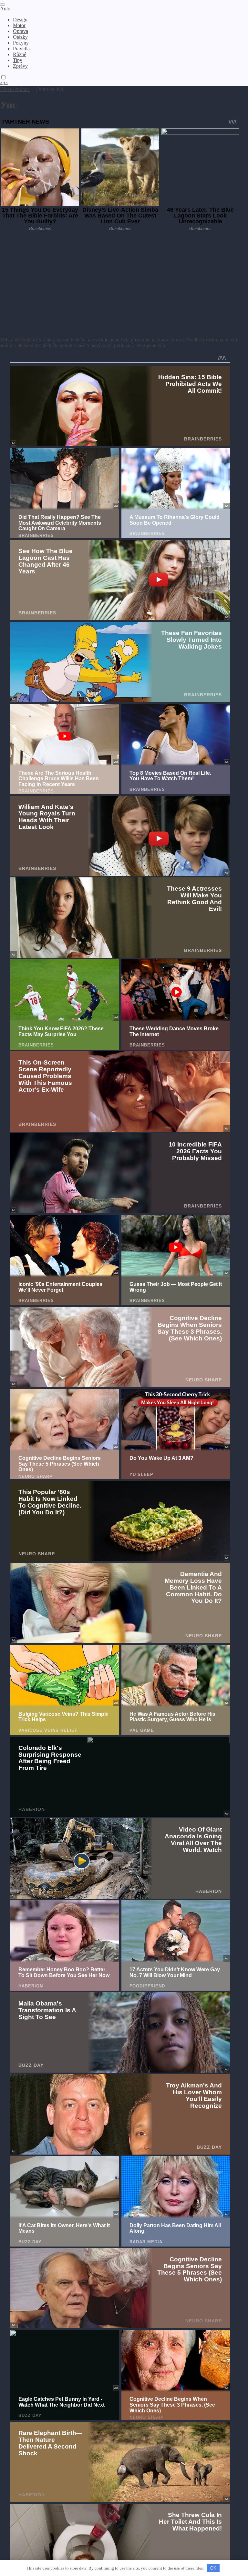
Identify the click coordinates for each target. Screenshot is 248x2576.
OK (213, 2568)
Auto (5, 9)
